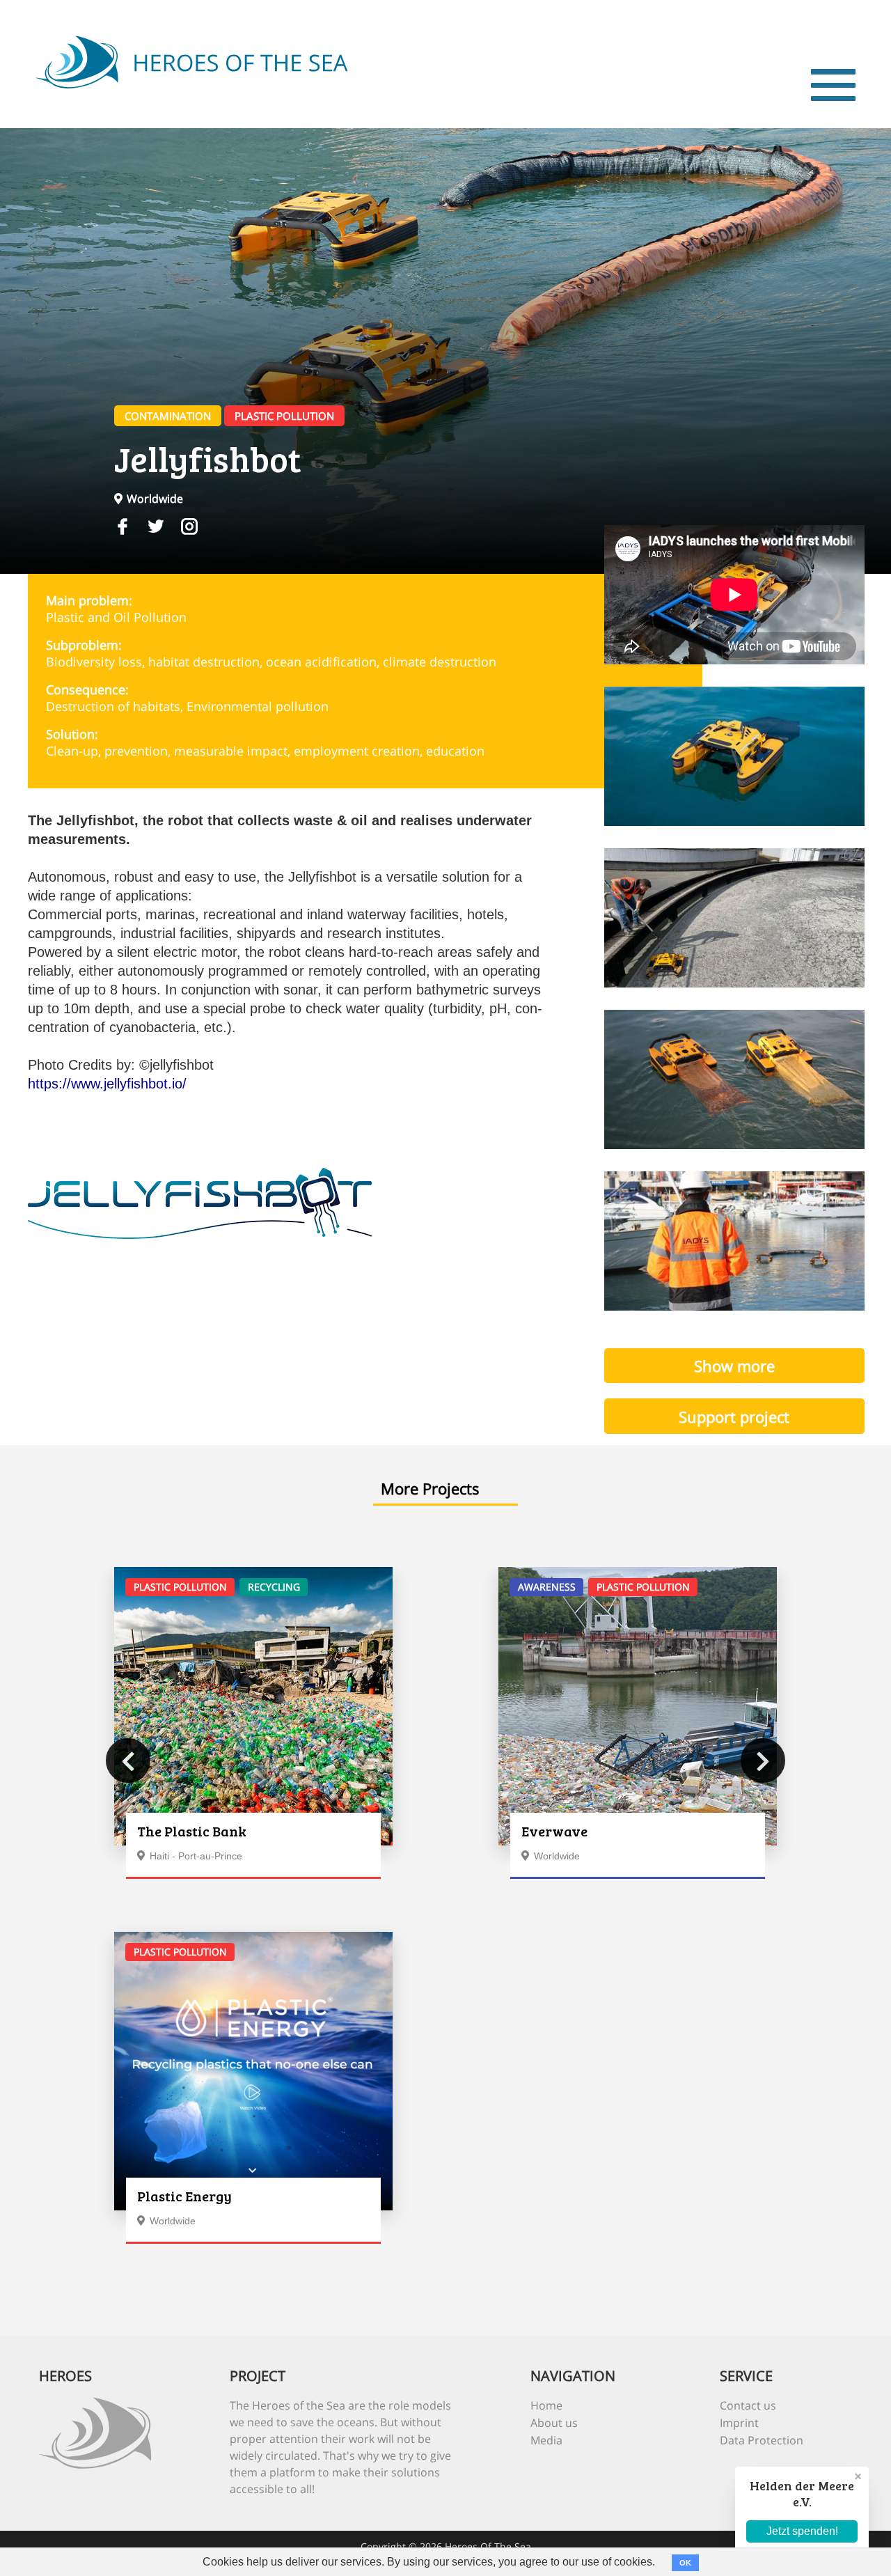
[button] (128, 1761)
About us (554, 2423)
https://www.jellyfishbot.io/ (107, 1084)
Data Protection (762, 2440)
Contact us (748, 2405)
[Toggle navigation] (833, 85)
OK (685, 2563)
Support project (734, 1416)
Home (546, 2405)
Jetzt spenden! (802, 2531)
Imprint (739, 2423)
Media (546, 2440)
